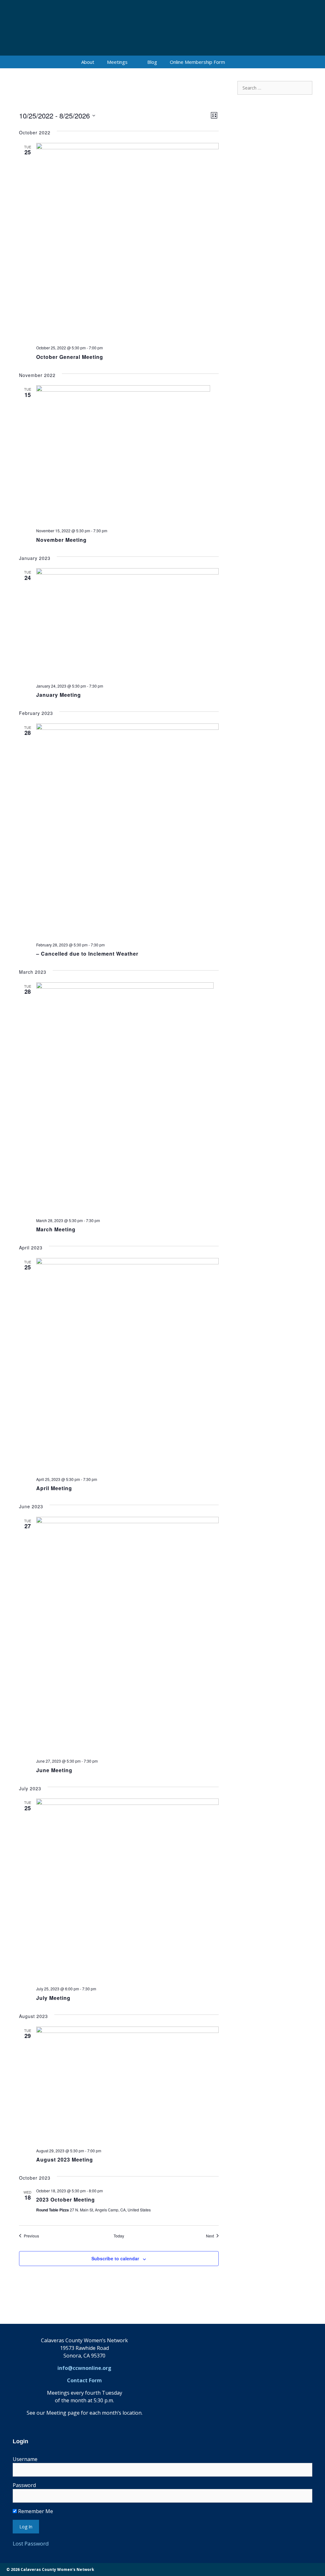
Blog (152, 62)
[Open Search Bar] (241, 62)
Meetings (117, 62)
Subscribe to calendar (115, 2258)
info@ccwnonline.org (84, 2368)
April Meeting (54, 1488)
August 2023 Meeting (65, 2159)
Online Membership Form (197, 62)
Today (119, 2236)
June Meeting (54, 1770)
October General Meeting (70, 357)
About (88, 62)
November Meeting (61, 540)
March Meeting (56, 1229)
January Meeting (59, 695)
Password (24, 2485)
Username (25, 2459)
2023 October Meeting (66, 2199)
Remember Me (35, 2511)
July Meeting (53, 1998)
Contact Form (84, 2380)
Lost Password (31, 2543)
